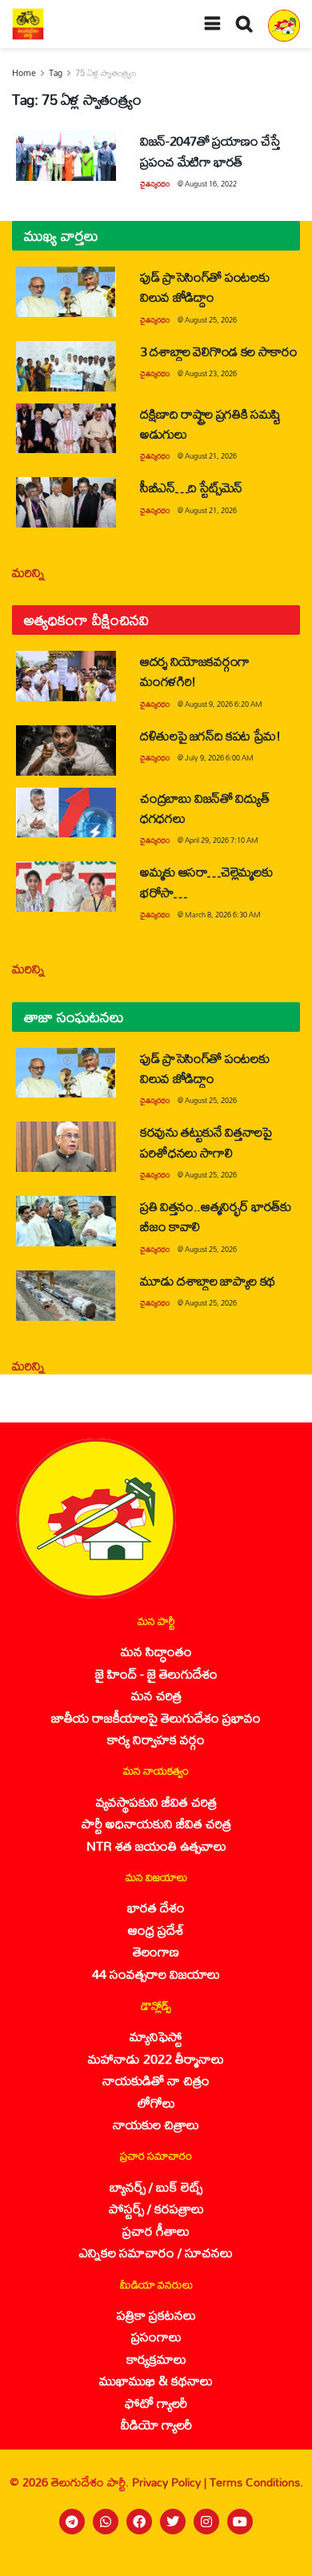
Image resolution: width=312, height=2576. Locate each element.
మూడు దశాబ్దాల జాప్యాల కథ (208, 1280)
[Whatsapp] (106, 2522)
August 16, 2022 (211, 184)
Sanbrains (279, 2559)
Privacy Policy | (171, 2482)
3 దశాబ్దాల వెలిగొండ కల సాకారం (219, 351)
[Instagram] (206, 2522)
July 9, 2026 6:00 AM (219, 758)
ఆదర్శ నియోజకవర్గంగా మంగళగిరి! (195, 671)
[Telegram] (72, 2522)
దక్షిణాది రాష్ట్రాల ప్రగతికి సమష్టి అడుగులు (210, 423)
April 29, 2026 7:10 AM (222, 840)
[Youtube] (240, 2522)
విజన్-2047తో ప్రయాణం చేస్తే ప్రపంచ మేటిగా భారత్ (210, 150)
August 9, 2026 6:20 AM (224, 704)
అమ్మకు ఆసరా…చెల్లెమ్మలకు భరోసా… (206, 881)
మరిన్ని (28, 572)
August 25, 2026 (211, 320)
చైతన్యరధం (155, 184)
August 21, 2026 (211, 456)
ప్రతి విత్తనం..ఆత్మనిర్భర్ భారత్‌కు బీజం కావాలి (216, 1216)
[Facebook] (139, 2522)
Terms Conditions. (256, 2482)
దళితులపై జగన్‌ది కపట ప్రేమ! (210, 735)
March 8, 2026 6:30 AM (223, 915)
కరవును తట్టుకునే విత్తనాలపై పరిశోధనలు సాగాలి (206, 1142)
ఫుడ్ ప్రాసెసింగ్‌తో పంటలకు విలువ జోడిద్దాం (204, 287)
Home (24, 73)
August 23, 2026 (211, 373)
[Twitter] (173, 2522)
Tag (56, 73)
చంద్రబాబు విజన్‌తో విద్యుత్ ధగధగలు (204, 808)
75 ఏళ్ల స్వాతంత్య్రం (106, 73)
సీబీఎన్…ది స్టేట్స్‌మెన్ (191, 487)
